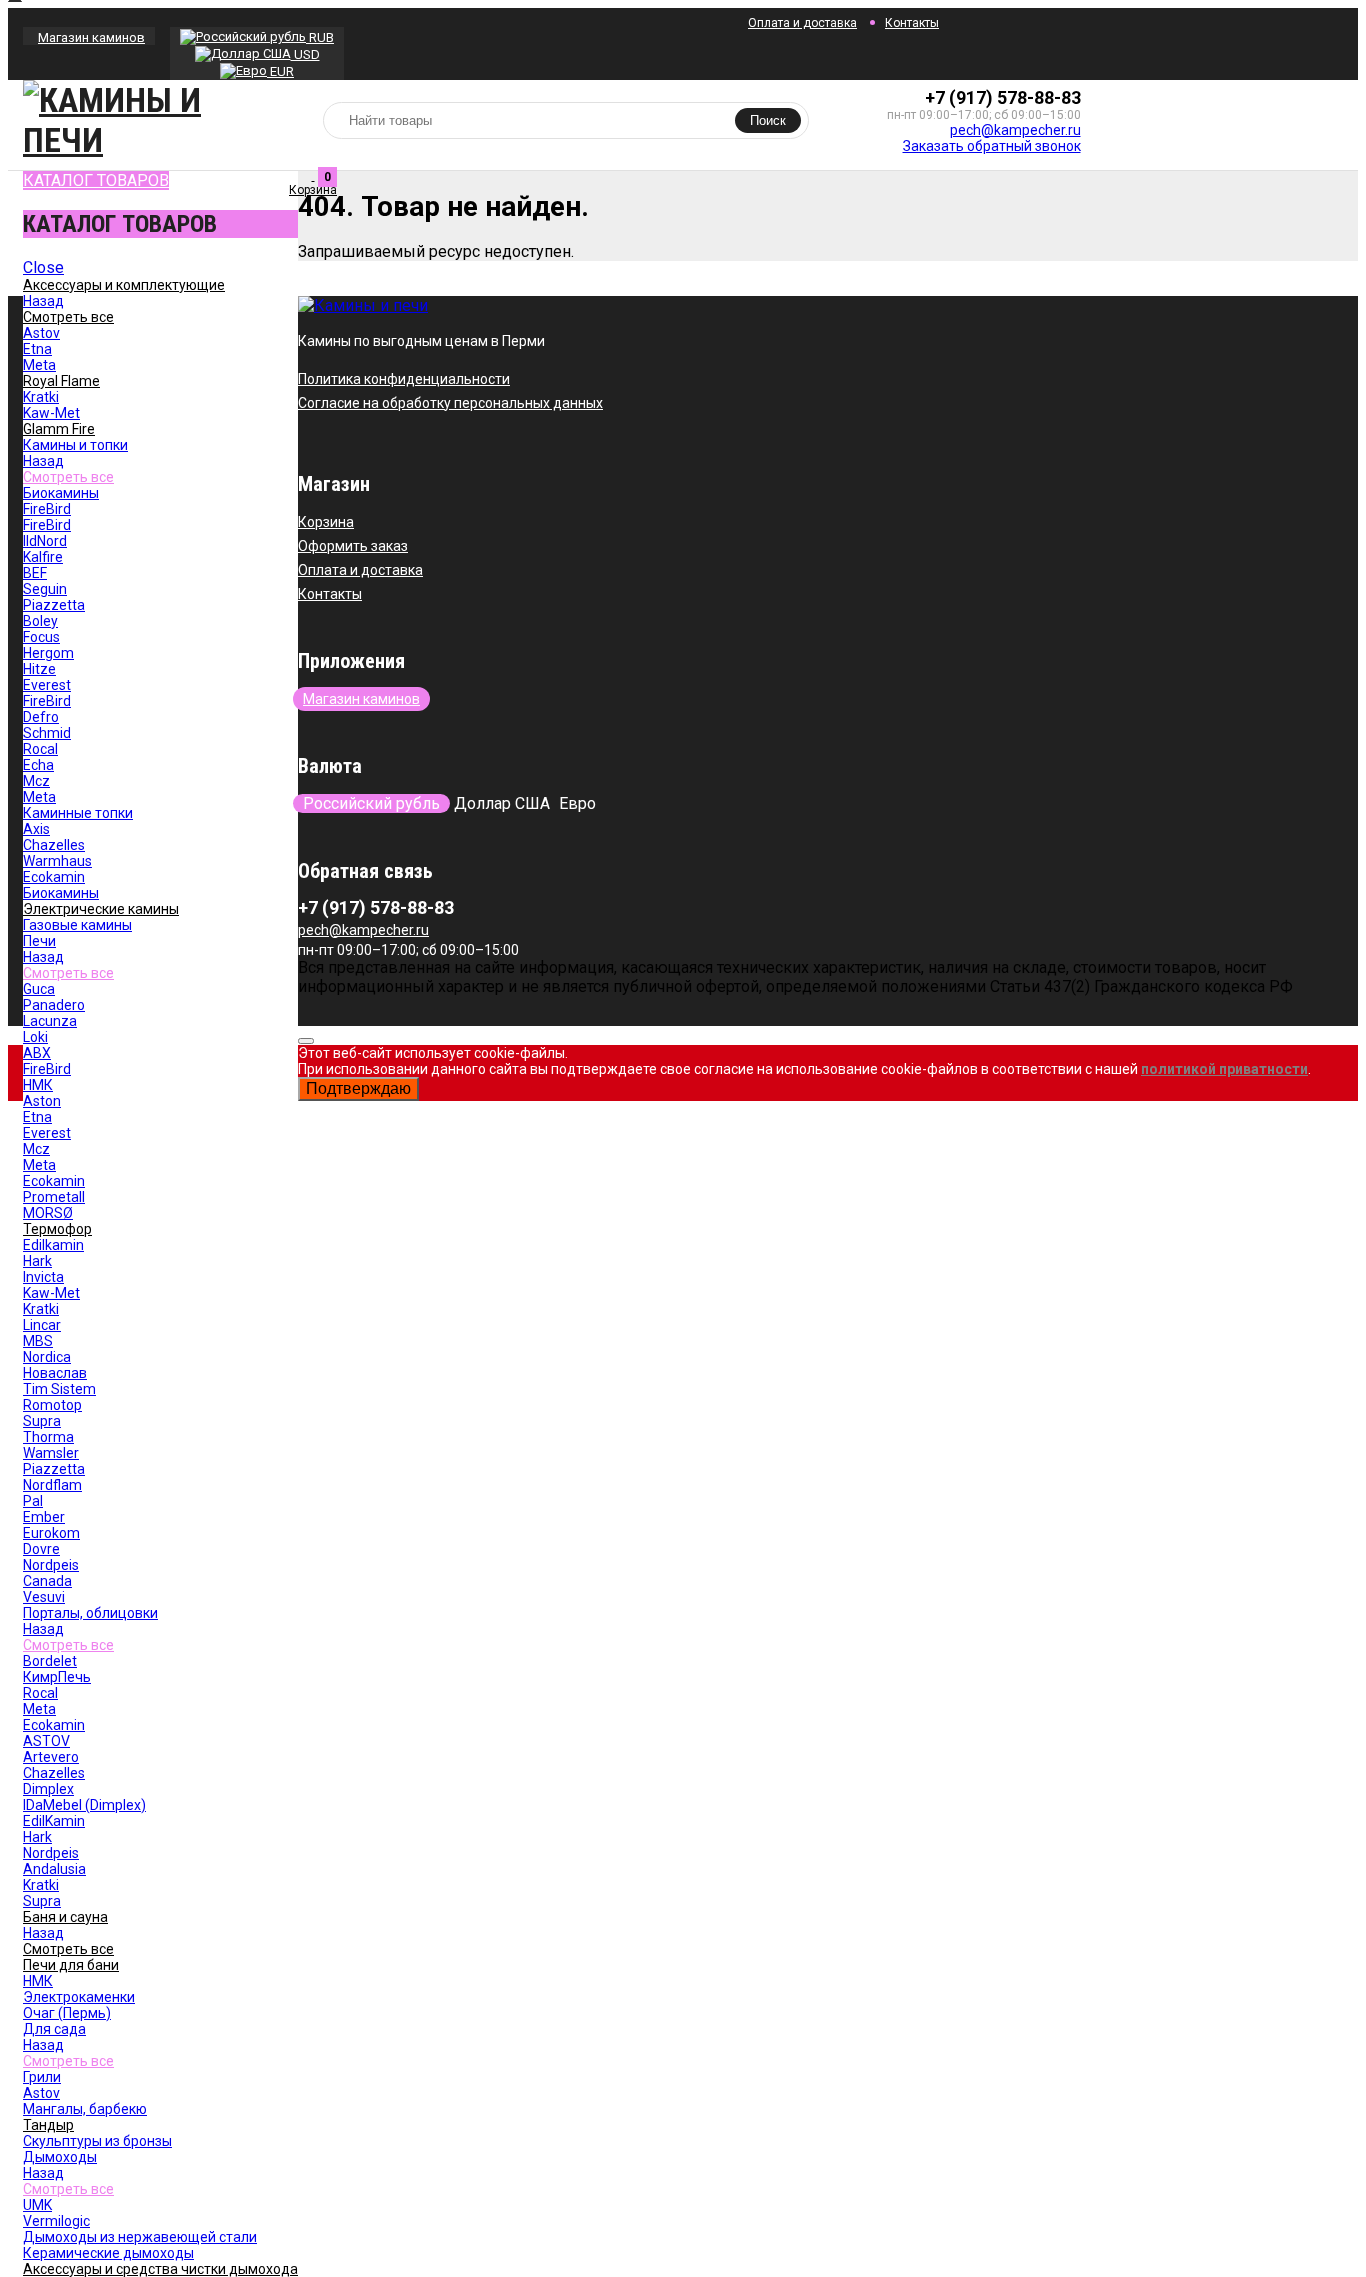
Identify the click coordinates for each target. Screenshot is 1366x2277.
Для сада (54, 2029)
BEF (35, 573)
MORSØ (48, 1213)
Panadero (54, 1005)
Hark (37, 1261)
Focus (41, 637)
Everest (47, 685)
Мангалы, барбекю (85, 2109)
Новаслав (55, 1373)
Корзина (326, 522)
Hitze (39, 669)
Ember (44, 1517)
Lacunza (50, 1021)
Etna (37, 349)
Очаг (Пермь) (67, 2013)
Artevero (51, 1757)
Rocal (40, 749)
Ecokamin (54, 877)
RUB (320, 37)
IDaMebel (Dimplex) (84, 1805)
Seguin (45, 589)
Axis (36, 829)
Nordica (47, 1357)
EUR (280, 71)
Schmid (47, 733)
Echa (38, 765)
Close (43, 267)
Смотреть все (68, 477)
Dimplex (48, 1789)
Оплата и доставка (802, 23)
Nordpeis (51, 1565)
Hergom (48, 653)
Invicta (43, 1277)
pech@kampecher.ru (1015, 130)
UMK (37, 2205)
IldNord (45, 541)
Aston (42, 1101)
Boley (40, 621)
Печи (39, 941)
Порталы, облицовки (90, 1613)
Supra (42, 1421)
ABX (37, 1053)
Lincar (42, 1325)
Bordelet (50, 1661)
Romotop (52, 1405)
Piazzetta (54, 605)
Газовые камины (77, 925)
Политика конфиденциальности (404, 379)
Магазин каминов (91, 37)
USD (305, 54)
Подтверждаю (358, 1088)
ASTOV (46, 1741)
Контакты (912, 23)
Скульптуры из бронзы (97, 2141)
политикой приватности (1224, 1069)
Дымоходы (60, 2157)
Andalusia (54, 1869)
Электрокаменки (79, 1997)
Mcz (36, 781)
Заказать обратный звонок (992, 146)
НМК (38, 1085)
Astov (41, 333)
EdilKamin (54, 1821)
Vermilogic (56, 2221)
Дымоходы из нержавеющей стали (140, 2237)
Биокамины (61, 493)
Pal (33, 1501)
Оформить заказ (353, 546)
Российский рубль (371, 803)
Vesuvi (44, 1597)
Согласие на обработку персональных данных (450, 403)
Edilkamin (53, 1245)
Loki (35, 1037)
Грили (42, 2077)
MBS (38, 1341)
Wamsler (51, 1453)
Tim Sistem (59, 1389)
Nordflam (52, 1485)
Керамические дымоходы (108, 2253)
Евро (577, 803)
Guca (39, 989)
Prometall (54, 1197)
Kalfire (43, 557)
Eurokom (51, 1533)
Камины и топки (75, 445)
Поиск (768, 120)
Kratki (41, 397)
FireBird (47, 509)
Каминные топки (78, 813)
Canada (47, 1581)
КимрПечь (57, 1677)
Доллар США (502, 803)
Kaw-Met (51, 413)
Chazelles (54, 845)
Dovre (41, 1549)
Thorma (48, 1437)
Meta (39, 365)
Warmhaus (57, 861)
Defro (41, 717)
